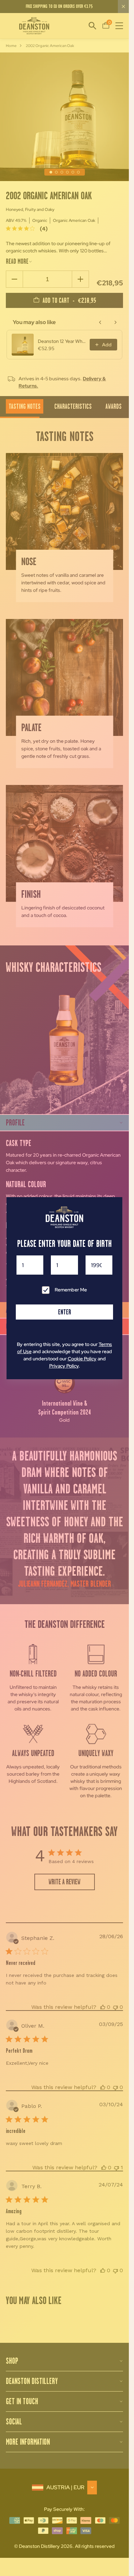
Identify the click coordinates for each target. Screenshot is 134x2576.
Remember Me (71, 1290)
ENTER (65, 1312)
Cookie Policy (82, 1359)
